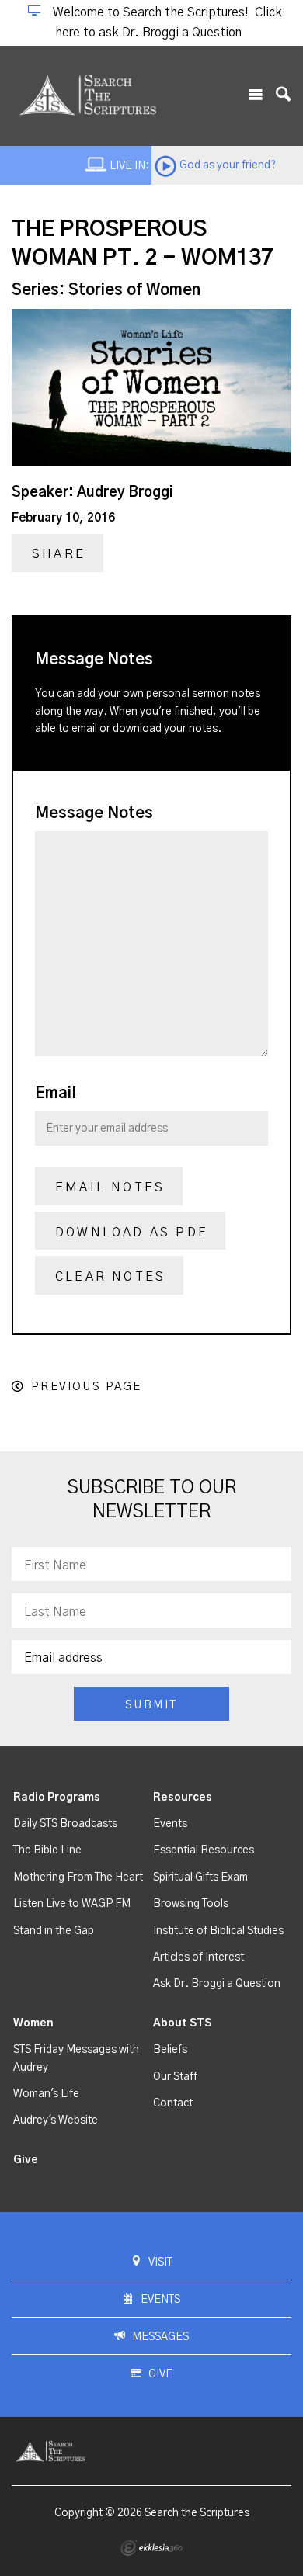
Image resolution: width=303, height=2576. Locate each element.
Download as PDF (131, 1233)
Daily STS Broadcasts (65, 1824)
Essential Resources (204, 1850)
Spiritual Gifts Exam (200, 1877)
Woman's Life (46, 2094)
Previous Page (86, 1387)
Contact (173, 2103)
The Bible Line (47, 1850)
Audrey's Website (56, 2120)
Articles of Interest (199, 1957)
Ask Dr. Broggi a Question (217, 1984)
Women (33, 2023)
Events (170, 1824)
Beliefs (170, 2050)
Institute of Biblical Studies (218, 1931)
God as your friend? (228, 165)
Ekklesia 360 (151, 2548)
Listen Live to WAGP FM (72, 1904)
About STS (182, 2023)
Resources (183, 1798)
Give (26, 2160)
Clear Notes (110, 1277)
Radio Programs (57, 1798)
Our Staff (175, 2077)
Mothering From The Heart (78, 1877)
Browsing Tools (191, 1904)
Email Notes (110, 1187)
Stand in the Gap (54, 1931)
